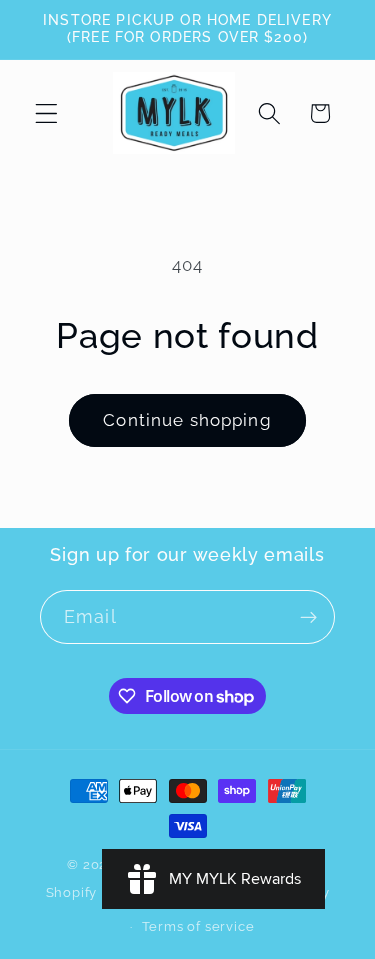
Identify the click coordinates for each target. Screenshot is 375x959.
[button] (46, 113)
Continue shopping (187, 420)
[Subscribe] (308, 617)
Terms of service (198, 926)
